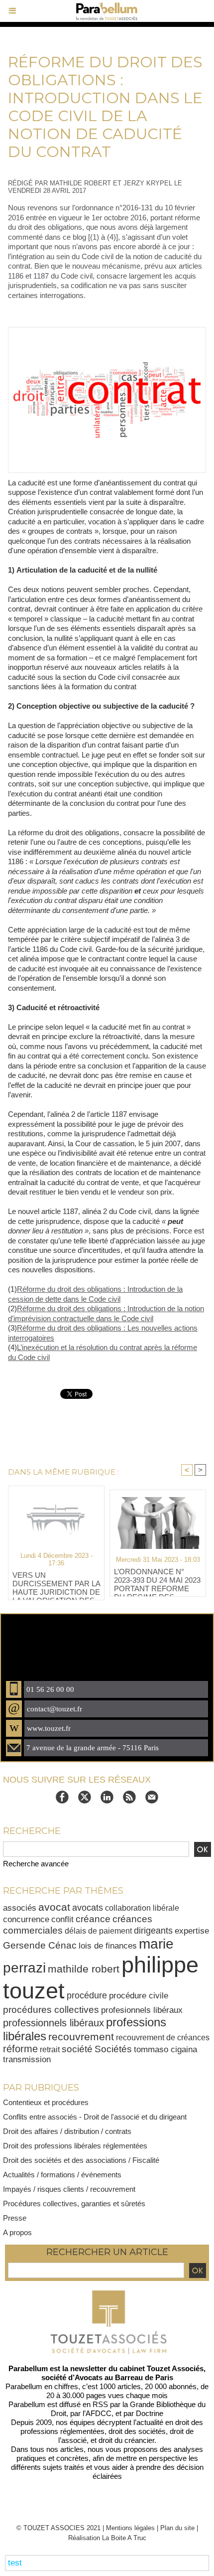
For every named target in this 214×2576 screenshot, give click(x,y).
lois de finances (108, 1946)
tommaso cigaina (165, 2049)
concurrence (26, 1919)
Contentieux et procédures (46, 2102)
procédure (87, 1995)
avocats (88, 1907)
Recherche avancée (36, 1864)
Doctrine (150, 2413)
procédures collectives (51, 2009)
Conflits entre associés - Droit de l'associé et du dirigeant (95, 2117)
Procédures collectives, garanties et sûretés (74, 2203)
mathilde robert (84, 1969)
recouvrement (81, 2037)
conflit (62, 1919)
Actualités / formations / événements (62, 2175)
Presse (15, 2218)
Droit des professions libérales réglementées (75, 2146)
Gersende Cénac (40, 1945)
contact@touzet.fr (54, 1709)
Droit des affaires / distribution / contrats (67, 2131)
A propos (17, 2232)
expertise (192, 1931)
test (15, 2563)
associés (20, 1908)
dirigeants (153, 1930)
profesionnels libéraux (142, 2010)
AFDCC (99, 2413)
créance (93, 1919)
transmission (27, 2059)
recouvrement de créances (163, 2037)
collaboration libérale (142, 1908)
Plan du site (177, 2528)
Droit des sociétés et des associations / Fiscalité (81, 2160)
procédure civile (139, 1995)
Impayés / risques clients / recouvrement (69, 2189)
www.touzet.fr (49, 1728)
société (77, 2049)
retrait (50, 2049)
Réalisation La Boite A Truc (107, 2538)
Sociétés (113, 2049)
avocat (54, 1907)
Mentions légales (130, 2528)
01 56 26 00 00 (50, 1689)
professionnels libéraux (53, 2023)
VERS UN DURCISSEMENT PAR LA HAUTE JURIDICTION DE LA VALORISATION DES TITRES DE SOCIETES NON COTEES (56, 1583)
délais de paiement (98, 1931)
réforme (20, 2049)
